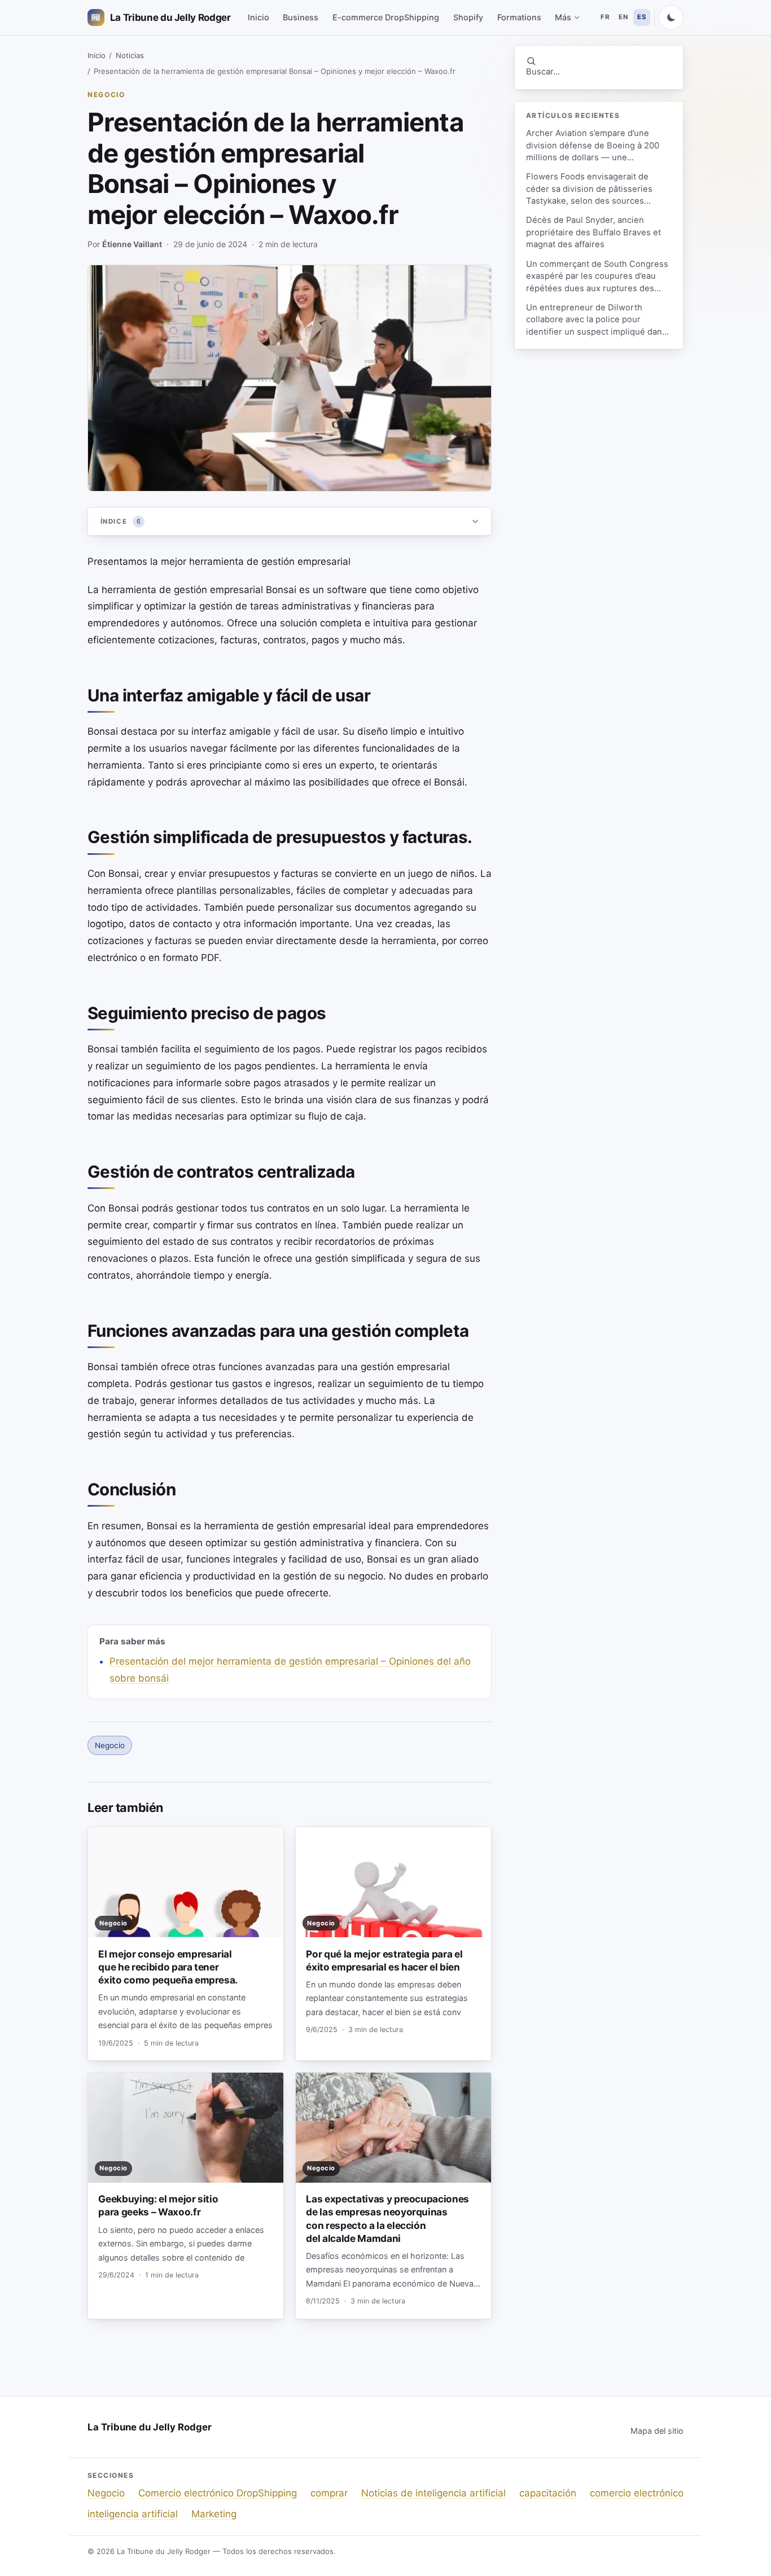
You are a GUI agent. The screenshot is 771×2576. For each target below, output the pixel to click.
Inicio (259, 17)
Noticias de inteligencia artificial (433, 2493)
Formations (519, 17)
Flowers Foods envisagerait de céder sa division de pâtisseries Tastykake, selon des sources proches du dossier (589, 189)
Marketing (214, 2514)
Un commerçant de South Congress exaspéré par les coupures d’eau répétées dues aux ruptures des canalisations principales (597, 277)
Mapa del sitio (657, 2431)
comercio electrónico (637, 2493)
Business (301, 17)
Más (563, 17)
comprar (329, 2493)
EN (623, 17)
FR (605, 17)
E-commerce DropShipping (386, 17)
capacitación (548, 2493)
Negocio (106, 95)
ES (642, 17)
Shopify (468, 17)
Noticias (130, 55)
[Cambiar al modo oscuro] (671, 17)
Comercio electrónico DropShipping (218, 2493)
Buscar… (543, 72)
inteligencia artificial (133, 2514)
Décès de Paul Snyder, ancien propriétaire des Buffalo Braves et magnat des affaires (593, 232)
